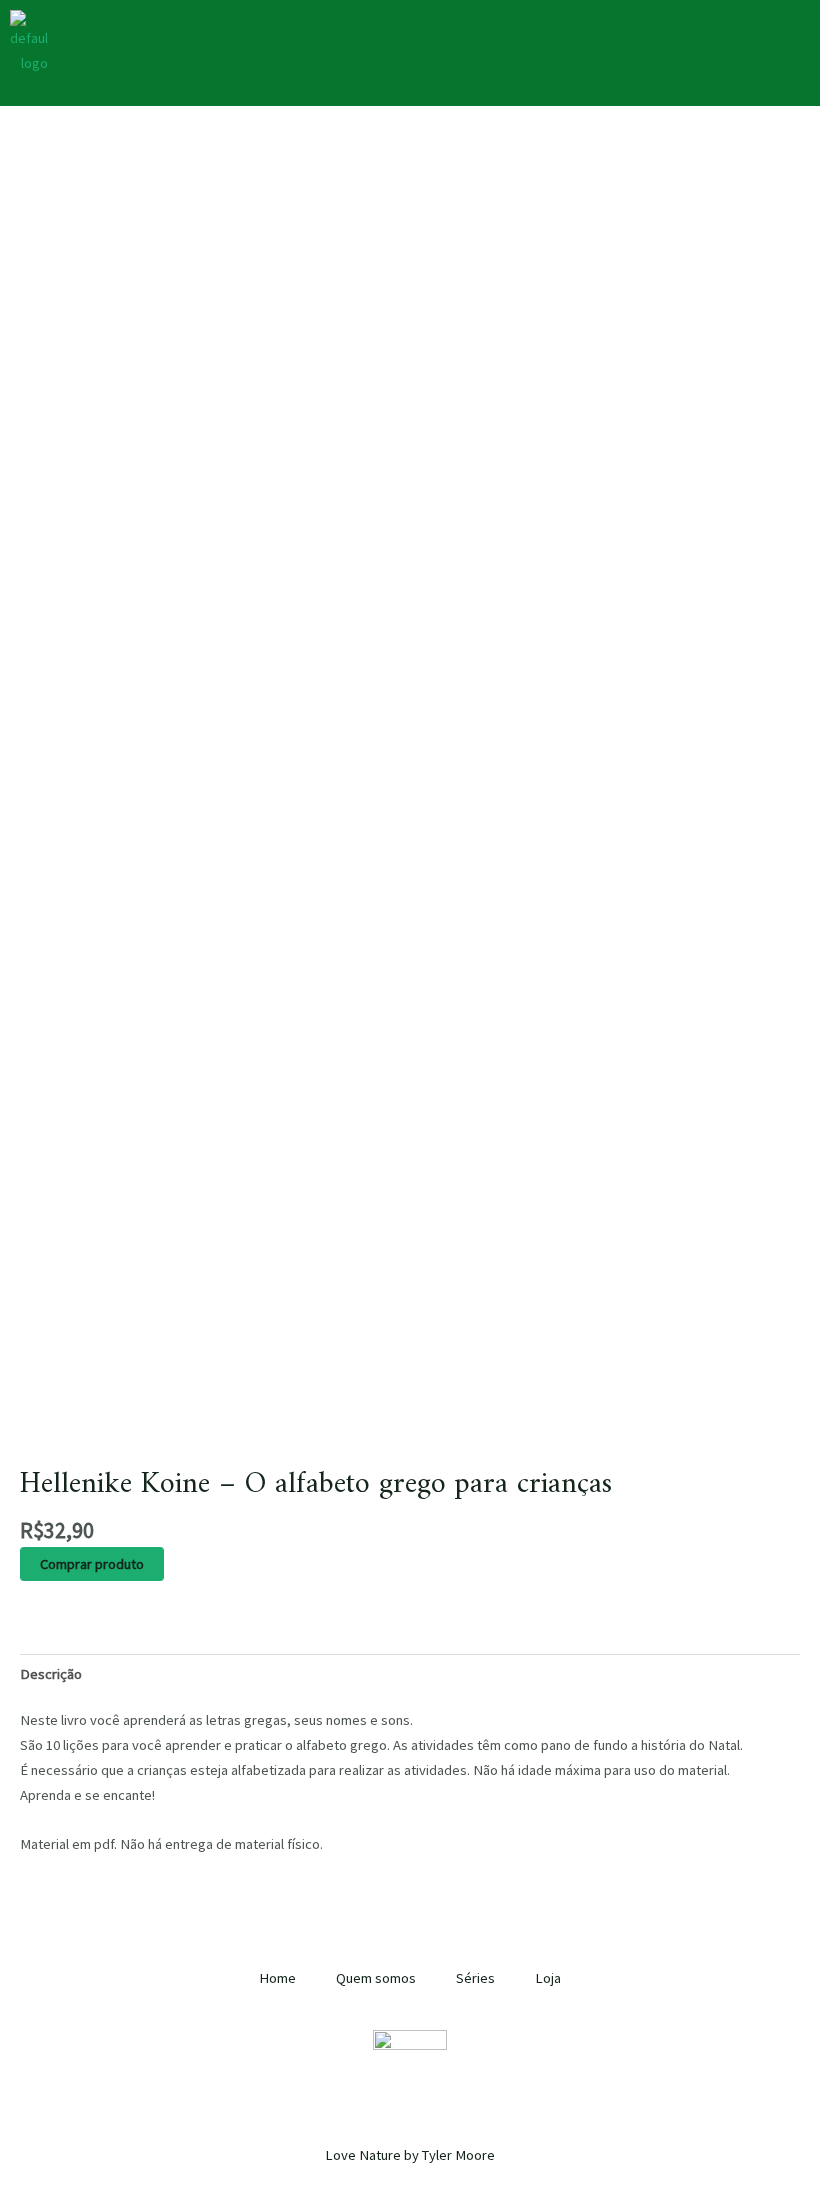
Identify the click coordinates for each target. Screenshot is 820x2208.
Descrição (51, 1674)
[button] (546, 29)
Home (277, 1978)
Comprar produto (92, 1564)
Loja (548, 1978)
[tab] (51, 1673)
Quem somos (376, 1978)
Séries (475, 1978)
